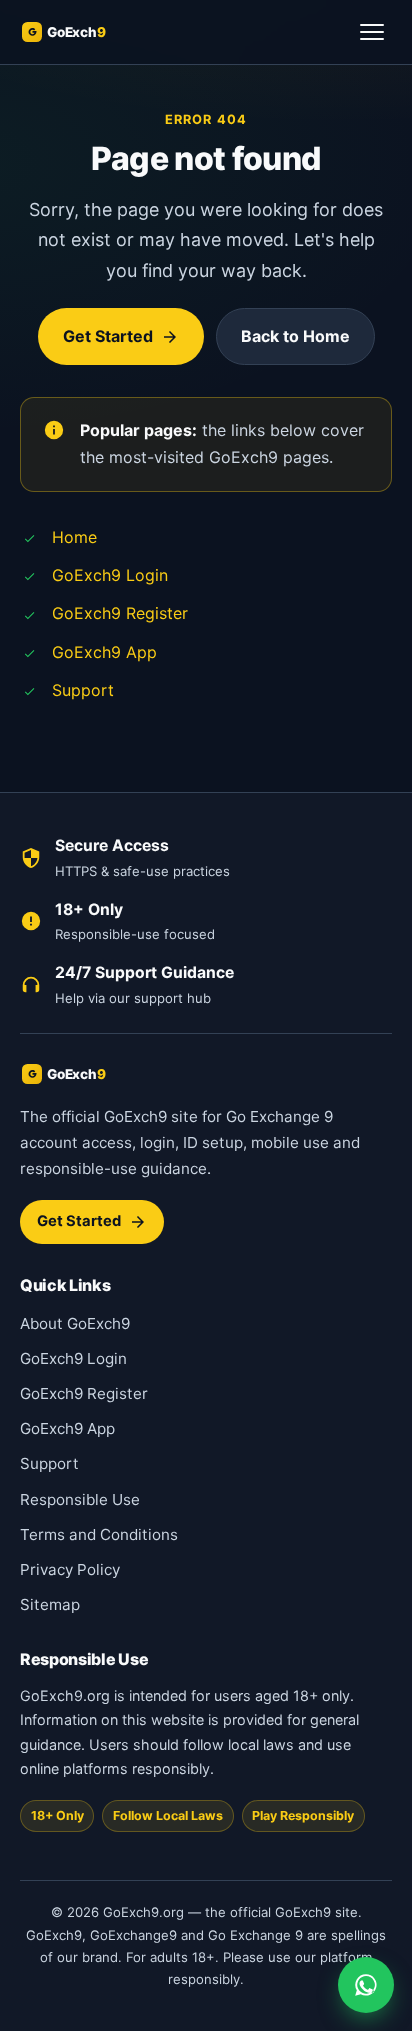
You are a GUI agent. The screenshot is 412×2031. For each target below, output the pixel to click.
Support (83, 690)
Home (74, 537)
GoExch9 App (104, 652)
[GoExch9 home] (86, 32)
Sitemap (50, 1604)
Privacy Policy (70, 1569)
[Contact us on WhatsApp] (366, 1985)
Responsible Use (80, 1499)
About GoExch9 (75, 1323)
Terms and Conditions (99, 1534)
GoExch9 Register (120, 613)
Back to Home (295, 336)
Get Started (108, 336)
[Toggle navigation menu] (372, 32)
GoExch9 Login (110, 575)
